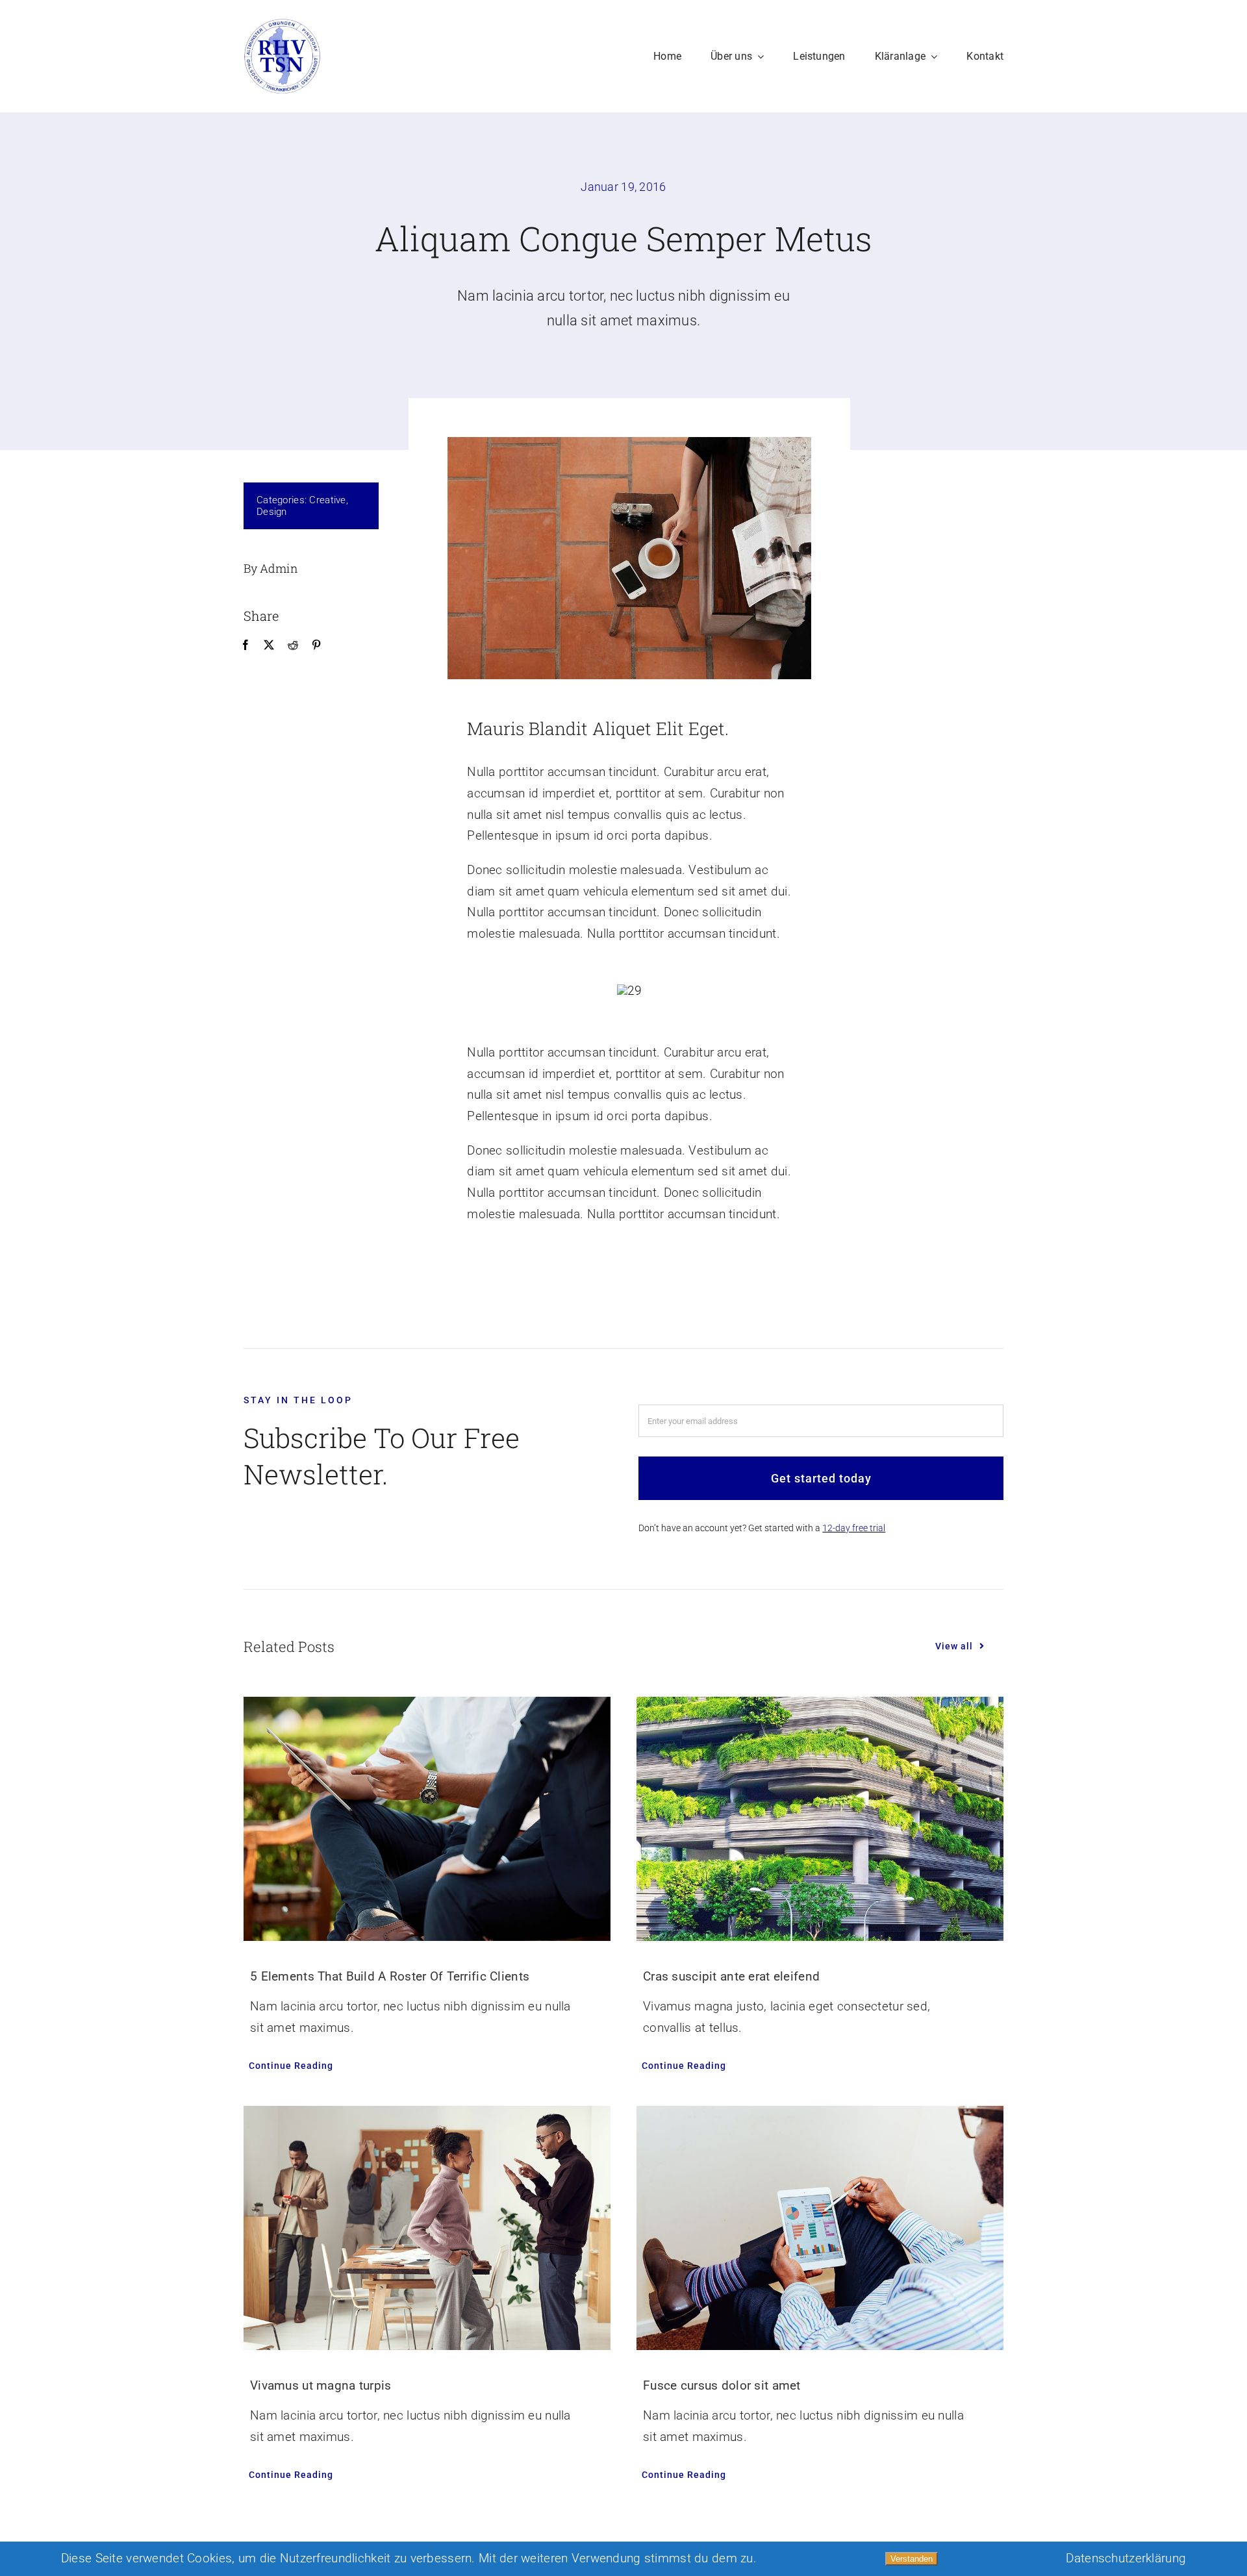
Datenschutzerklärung (1126, 2558)
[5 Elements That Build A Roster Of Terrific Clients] (427, 1819)
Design (272, 512)
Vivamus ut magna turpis (321, 2385)
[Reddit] (293, 645)
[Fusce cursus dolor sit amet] (820, 2228)
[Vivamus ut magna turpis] (427, 2228)
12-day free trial (854, 1528)
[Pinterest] (316, 645)
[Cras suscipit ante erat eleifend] (820, 1819)
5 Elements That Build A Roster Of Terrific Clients (390, 1976)
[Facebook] (246, 645)
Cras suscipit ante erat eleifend (731, 1976)
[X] (269, 645)
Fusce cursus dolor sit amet (722, 2385)
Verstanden (912, 2559)
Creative (327, 500)
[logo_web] (283, 24)
